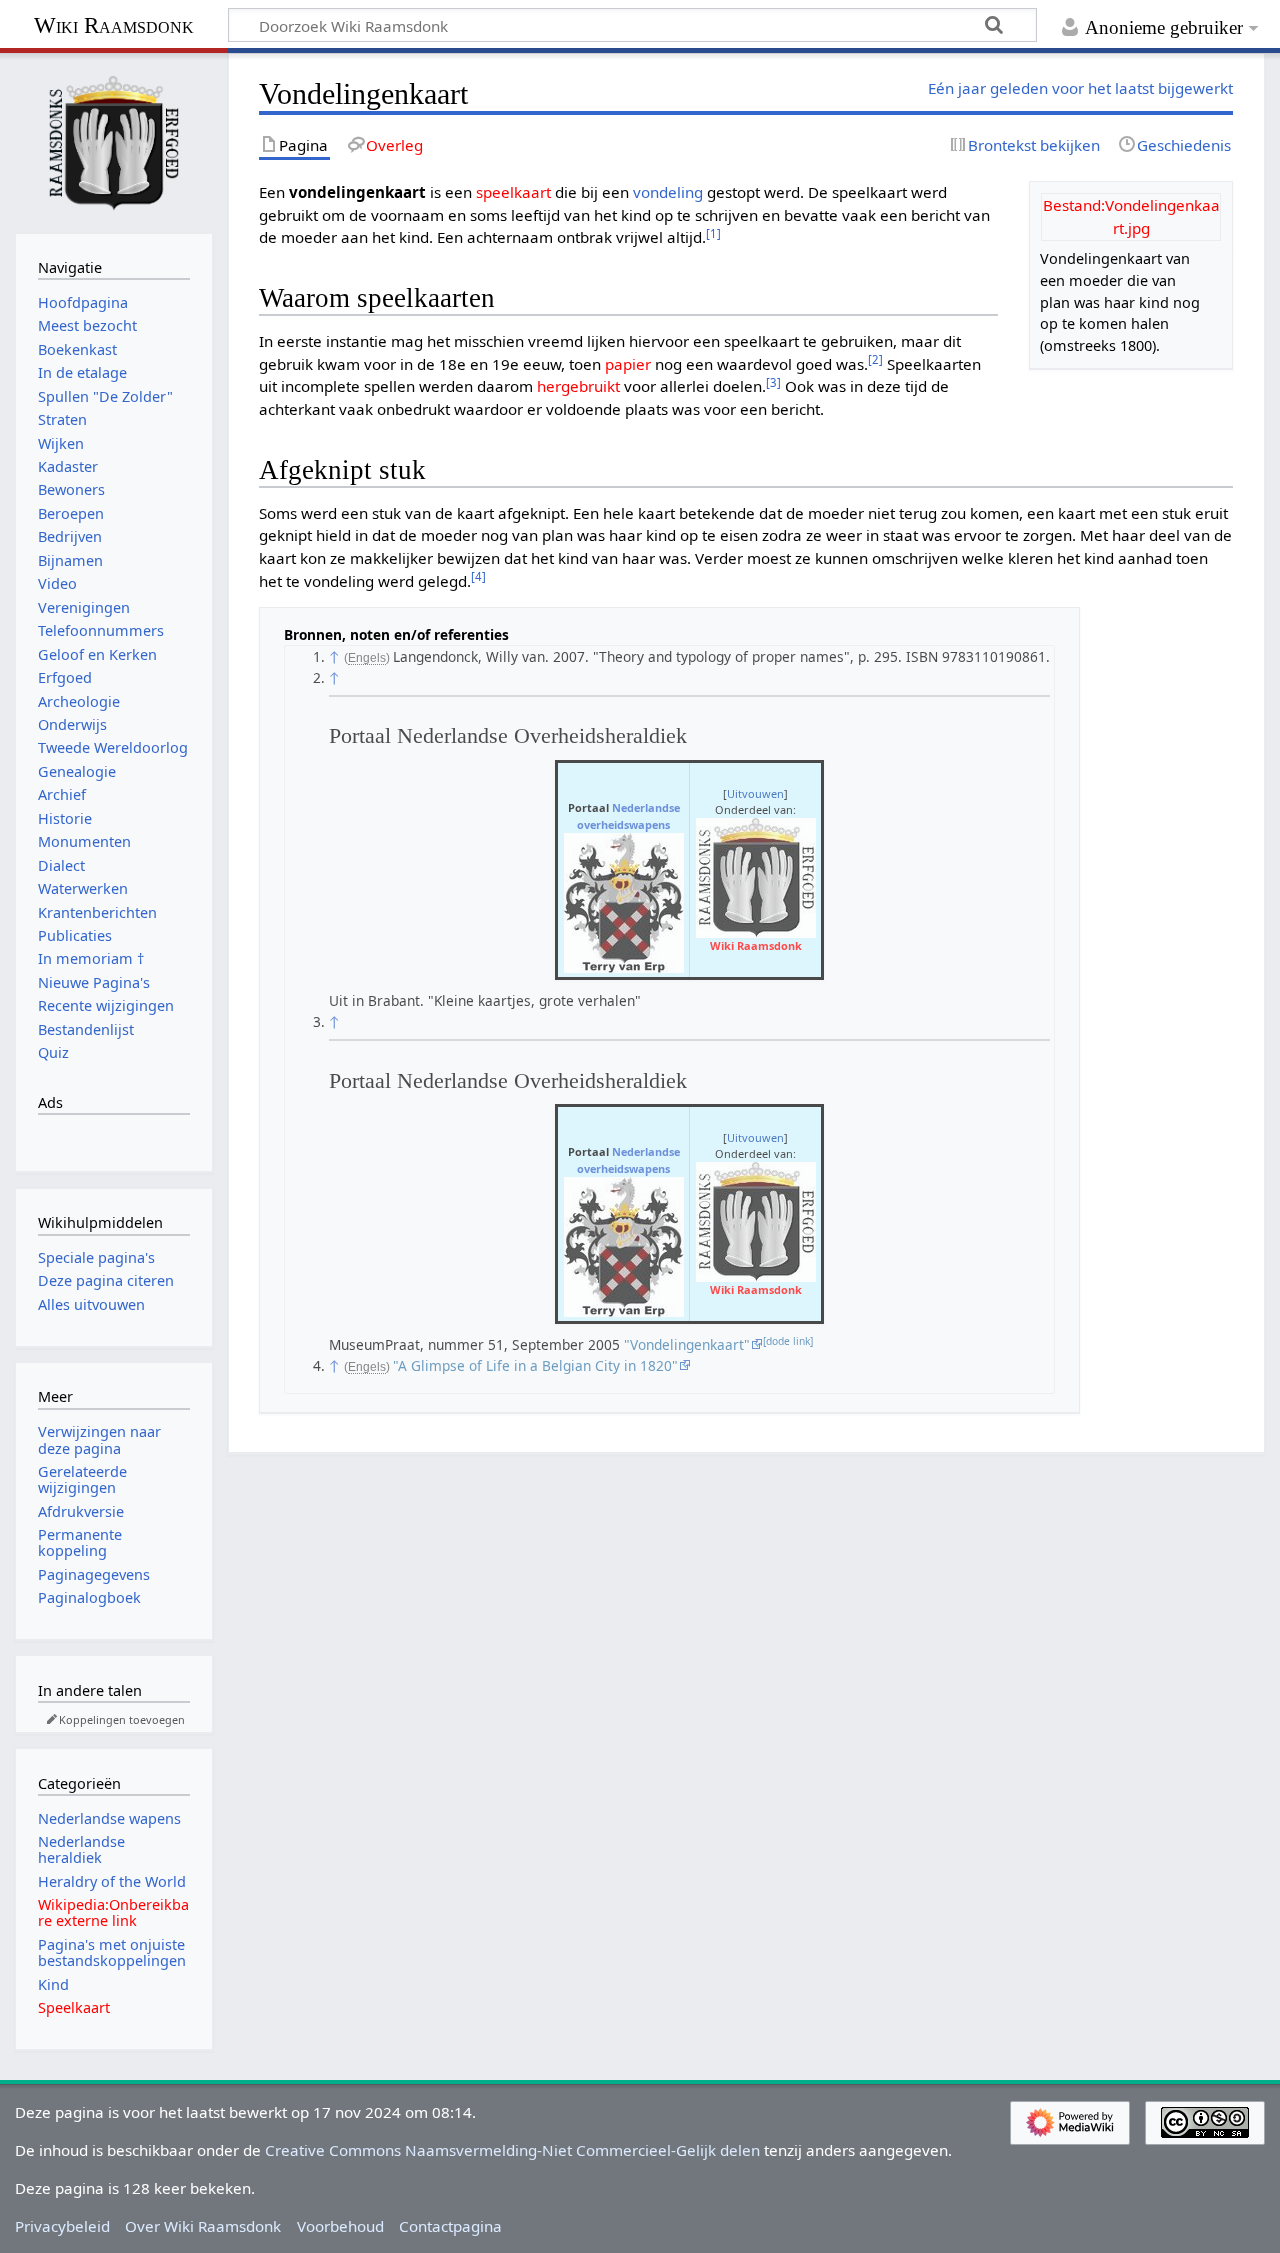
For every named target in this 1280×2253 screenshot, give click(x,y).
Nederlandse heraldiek (81, 1849)
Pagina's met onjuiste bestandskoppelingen (112, 1952)
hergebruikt (578, 386)
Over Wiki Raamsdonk (203, 2226)
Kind (53, 1984)
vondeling (668, 192)
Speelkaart (74, 2007)
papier (628, 364)
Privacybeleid (62, 2226)
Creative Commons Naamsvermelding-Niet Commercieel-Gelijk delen (512, 2150)
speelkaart (513, 192)
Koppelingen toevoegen (122, 1719)
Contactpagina (450, 2226)
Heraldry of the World (112, 1881)
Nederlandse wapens (109, 1818)
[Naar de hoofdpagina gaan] (114, 141)
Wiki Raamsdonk (114, 25)
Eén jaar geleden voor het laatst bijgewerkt (1080, 88)
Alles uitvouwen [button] (91, 1304)
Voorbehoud (340, 2226)
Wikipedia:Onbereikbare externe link (113, 1912)
